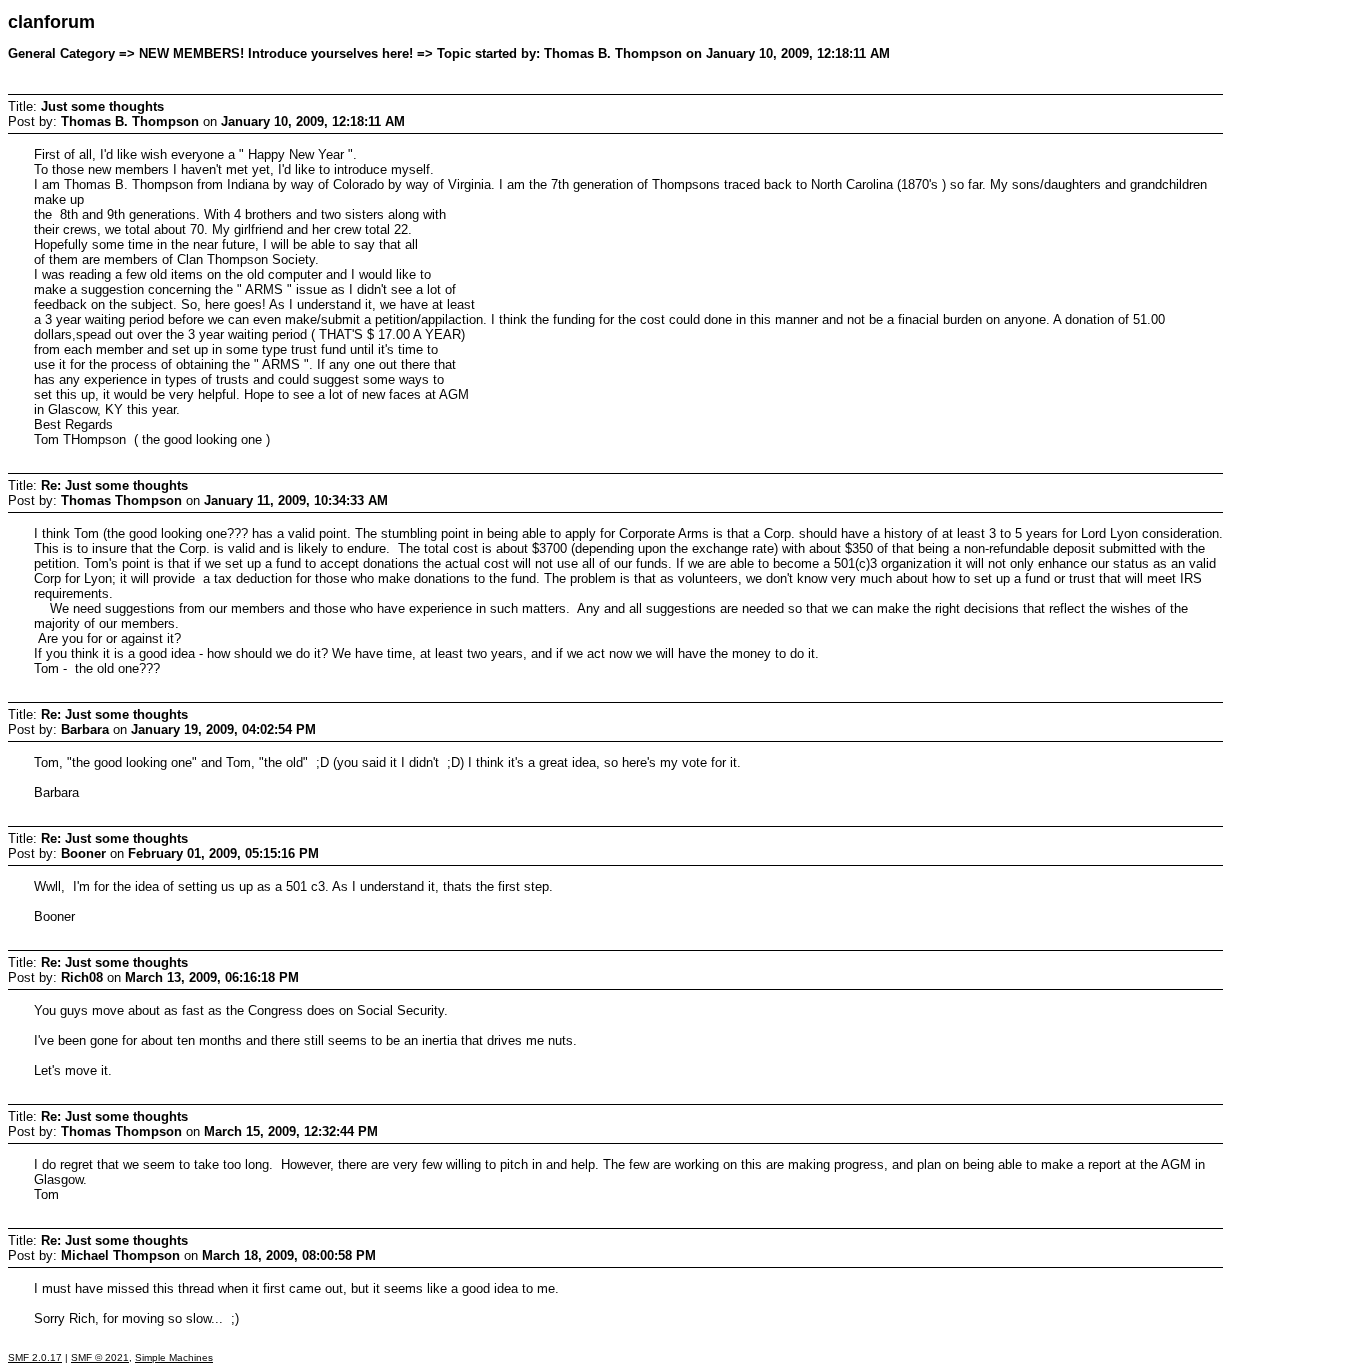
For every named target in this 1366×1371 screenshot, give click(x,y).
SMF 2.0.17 (35, 1357)
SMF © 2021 (100, 1357)
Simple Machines (174, 1357)
